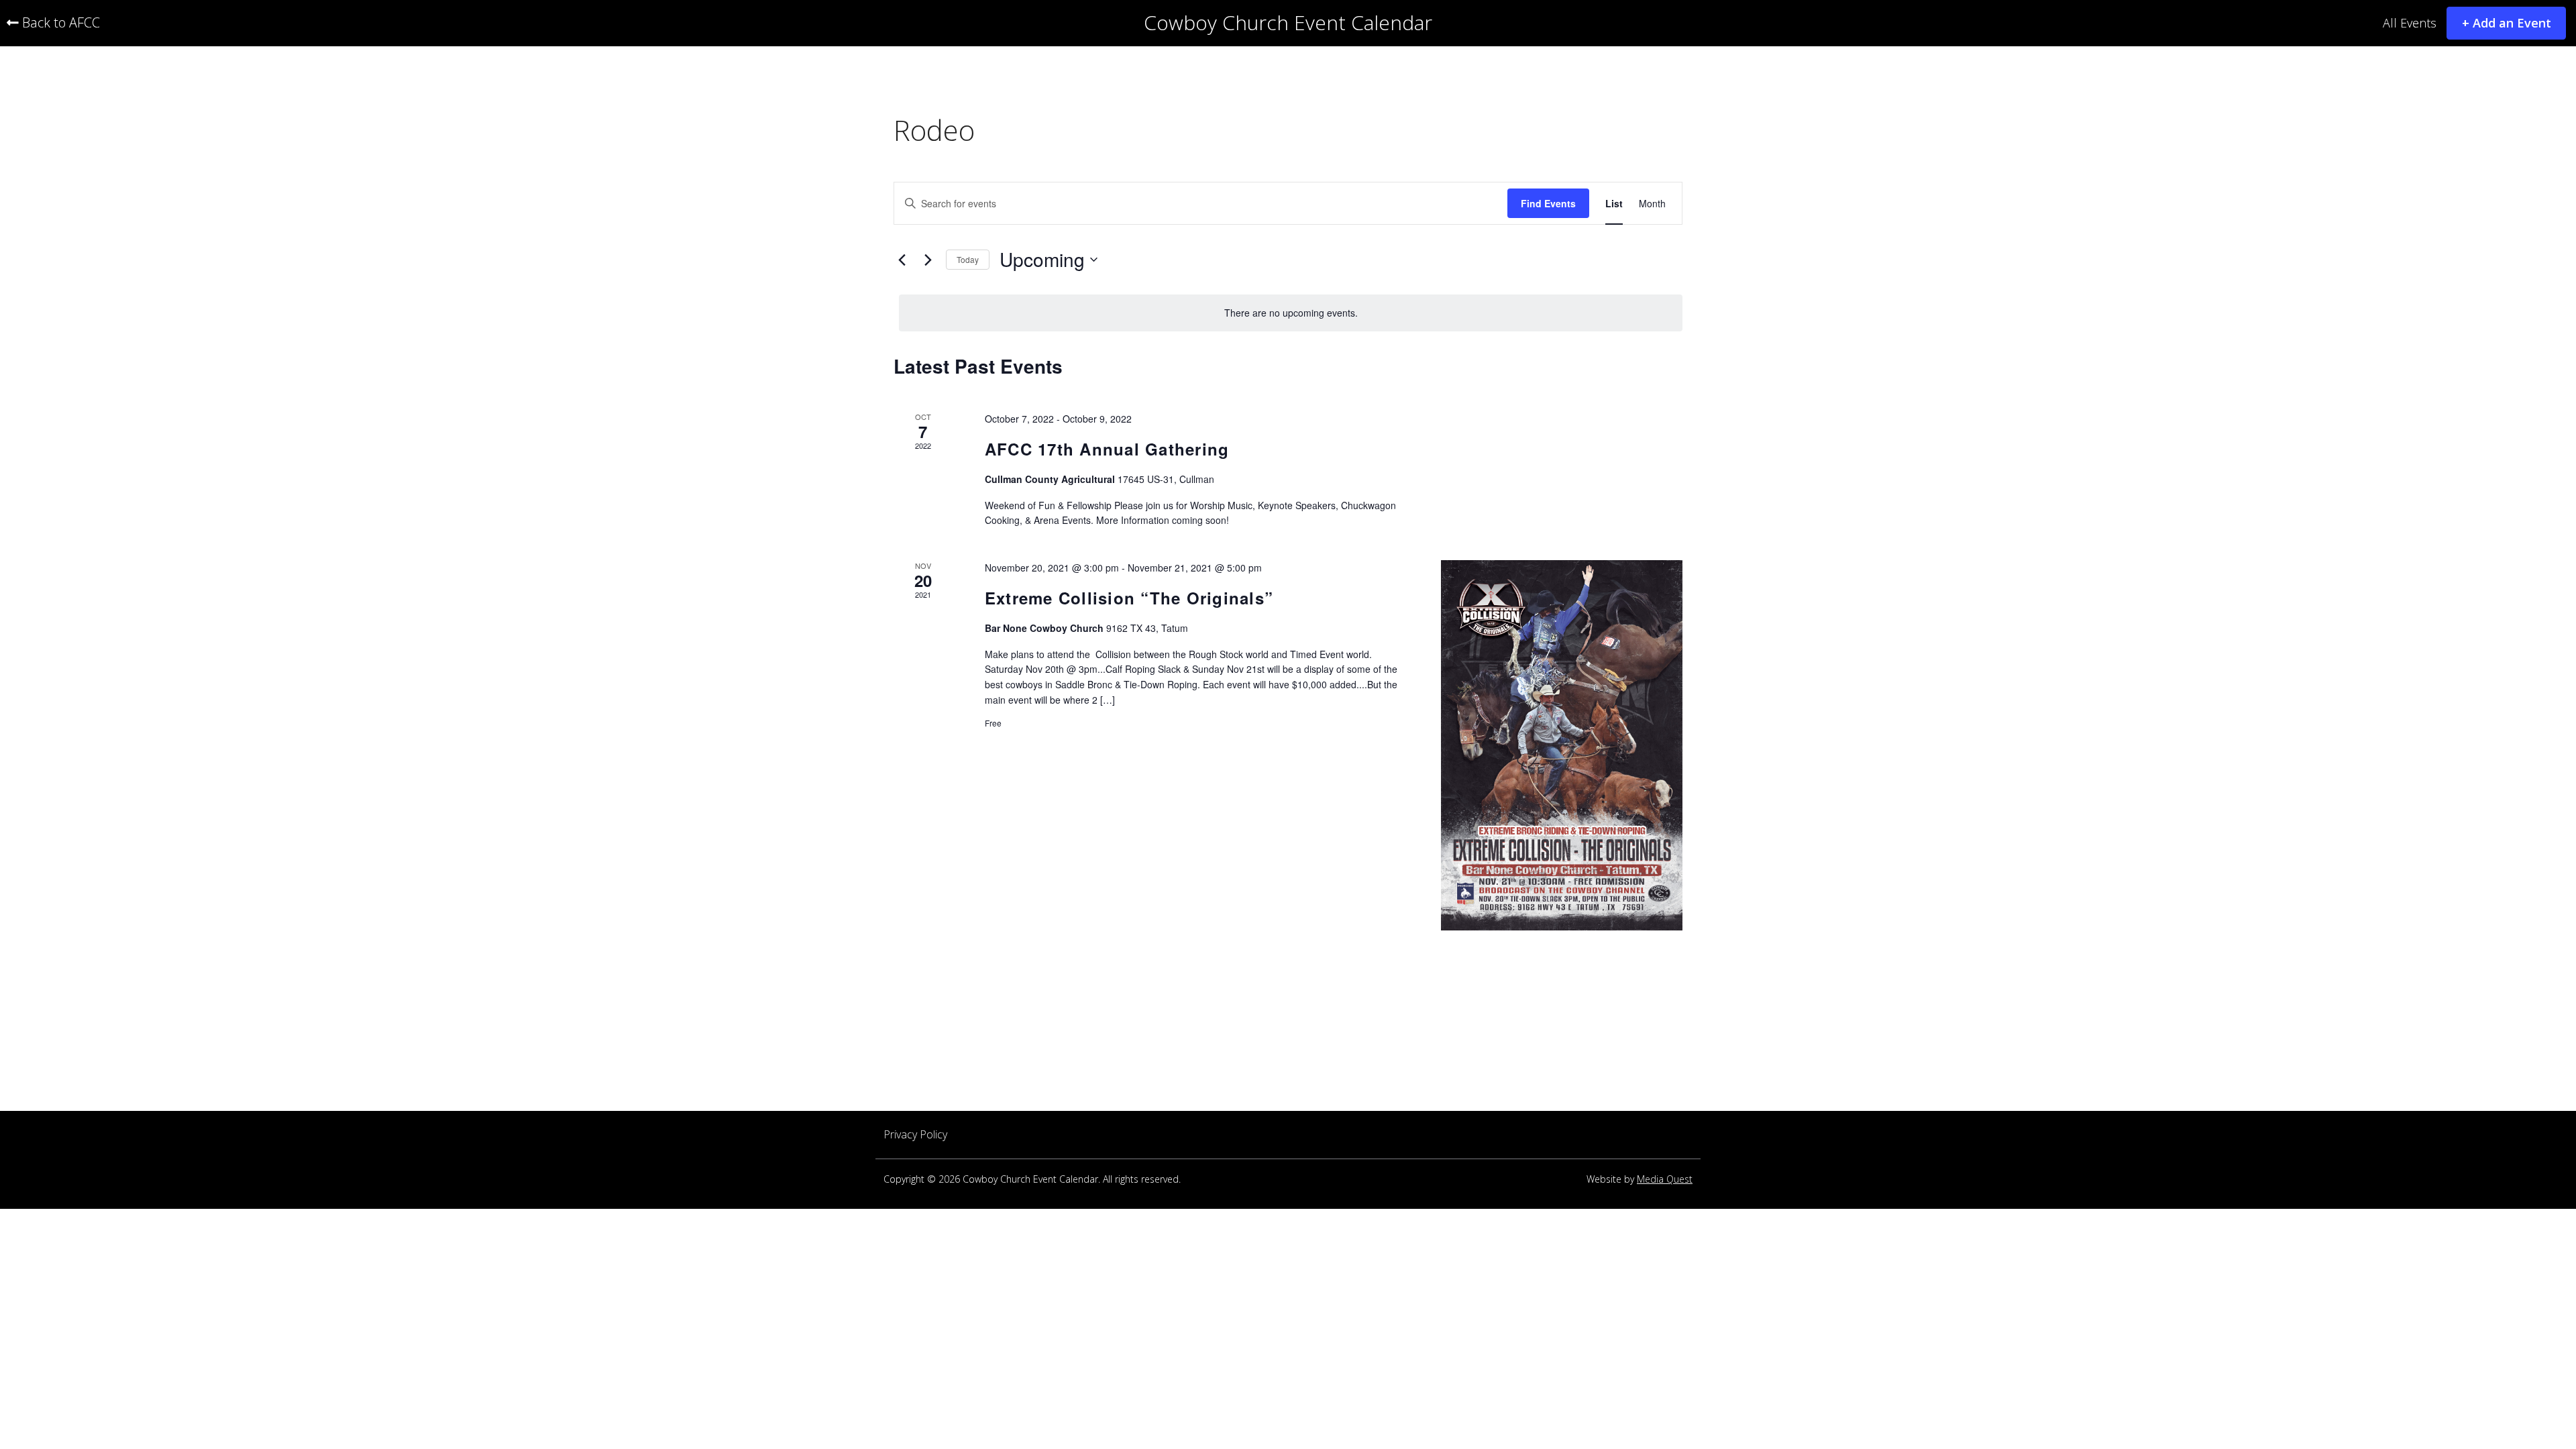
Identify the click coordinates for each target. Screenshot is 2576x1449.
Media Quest (1665, 1180)
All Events (2410, 23)
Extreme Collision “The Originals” (1129, 598)
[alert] (1291, 313)
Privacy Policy (915, 1135)
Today (968, 259)
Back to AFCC (59, 23)
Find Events (1548, 203)
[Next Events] (928, 260)
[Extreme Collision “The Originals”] (1562, 745)
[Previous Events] (902, 260)
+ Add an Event (2507, 23)
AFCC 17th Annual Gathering (1107, 449)
